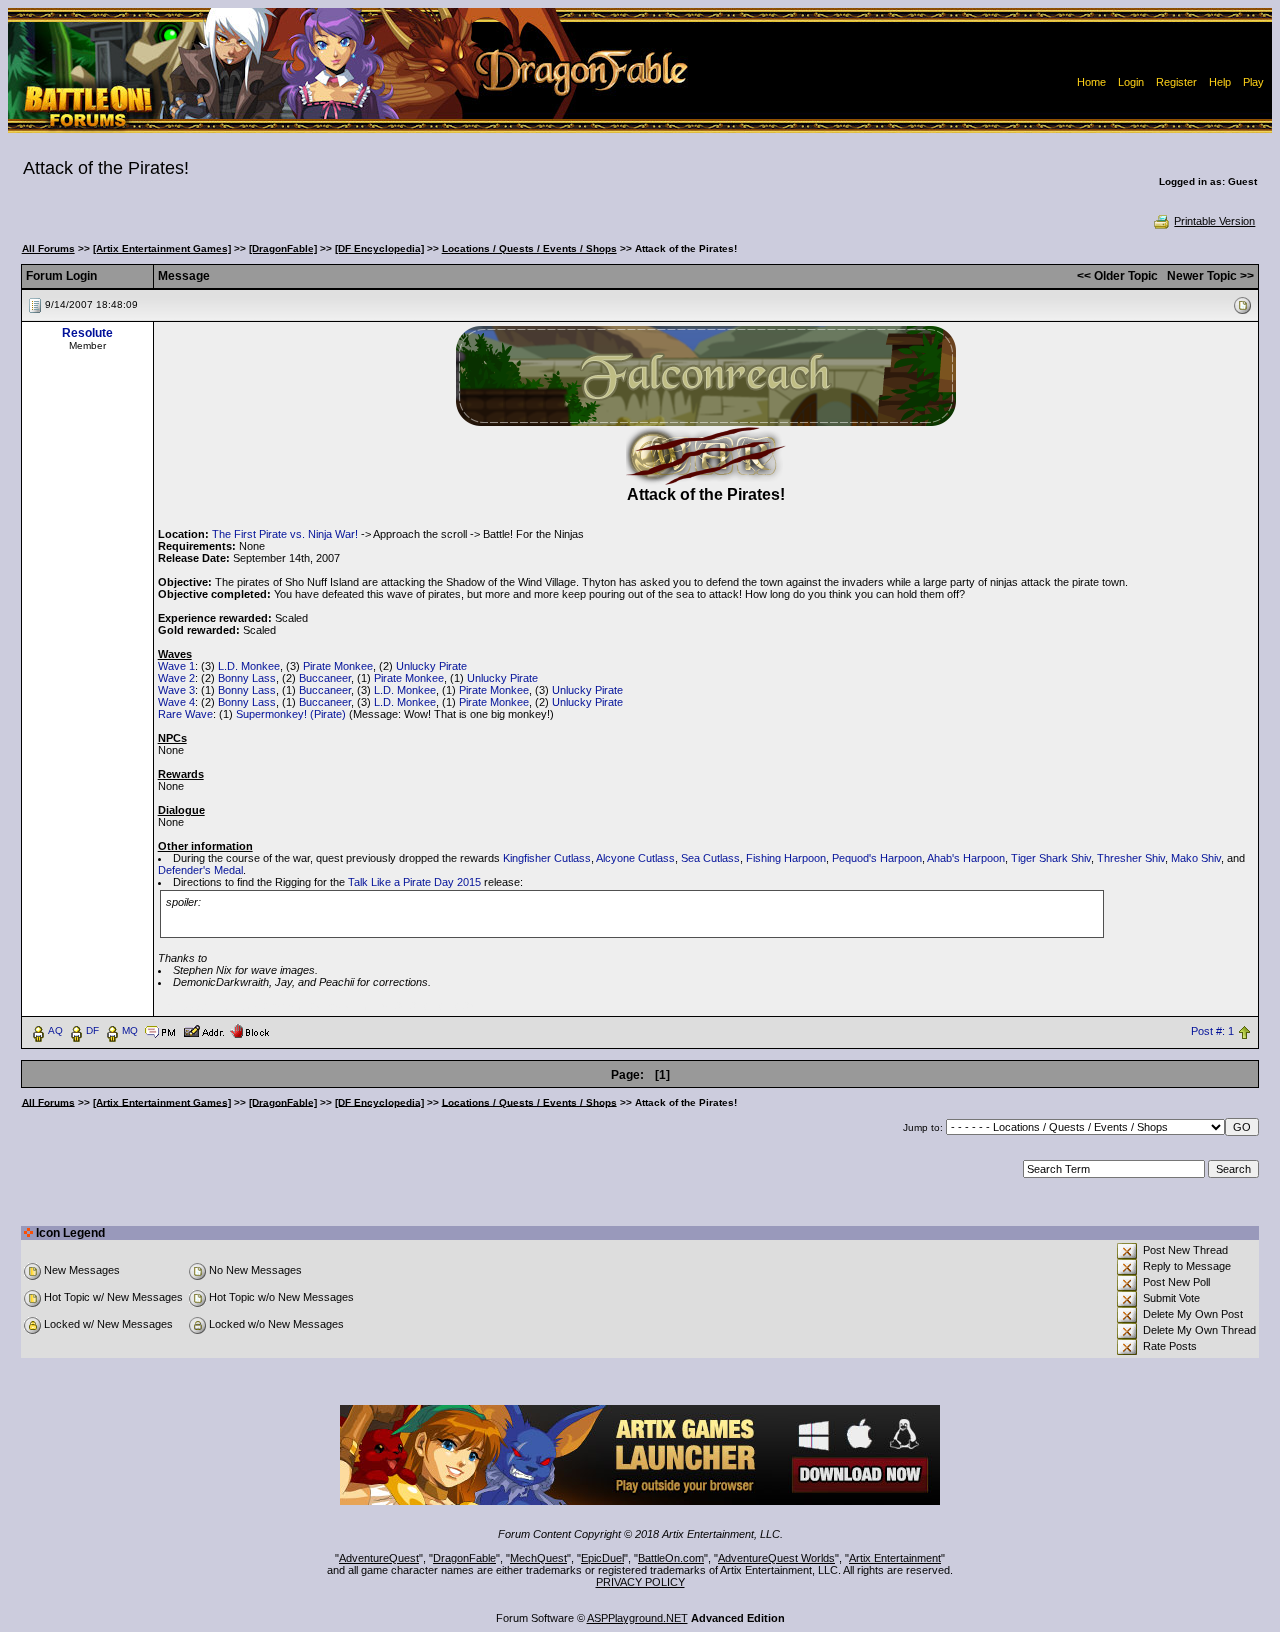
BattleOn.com (671, 1558)
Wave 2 (176, 678)
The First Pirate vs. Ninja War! (285, 534)
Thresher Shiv (1131, 858)
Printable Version (1214, 221)
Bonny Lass (247, 678)
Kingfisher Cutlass (547, 858)
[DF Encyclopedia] (379, 248)
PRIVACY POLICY (640, 1582)
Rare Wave (185, 714)
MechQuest (538, 1558)
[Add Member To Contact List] (203, 1030)
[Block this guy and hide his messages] (249, 1030)
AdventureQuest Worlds (776, 1558)
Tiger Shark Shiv (1051, 858)
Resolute (87, 333)
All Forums (48, 248)
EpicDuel (602, 1558)
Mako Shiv (1196, 858)
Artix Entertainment (895, 1558)
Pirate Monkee (338, 666)
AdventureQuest (379, 1558)
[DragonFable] (283, 248)
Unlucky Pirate (431, 666)
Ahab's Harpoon (966, 858)
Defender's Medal (200, 870)
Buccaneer (325, 678)
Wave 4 (176, 702)
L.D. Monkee (249, 666)
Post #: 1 (1212, 1031)
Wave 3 (176, 690)
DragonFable (464, 1558)
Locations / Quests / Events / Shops (529, 248)
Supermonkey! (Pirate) (291, 714)
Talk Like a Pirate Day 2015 (414, 882)
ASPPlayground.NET (637, 1618)
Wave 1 (176, 666)
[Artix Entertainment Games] (162, 248)
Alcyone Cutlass (635, 858)
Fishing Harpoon (786, 858)
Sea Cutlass (710, 858)
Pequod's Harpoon (877, 858)
